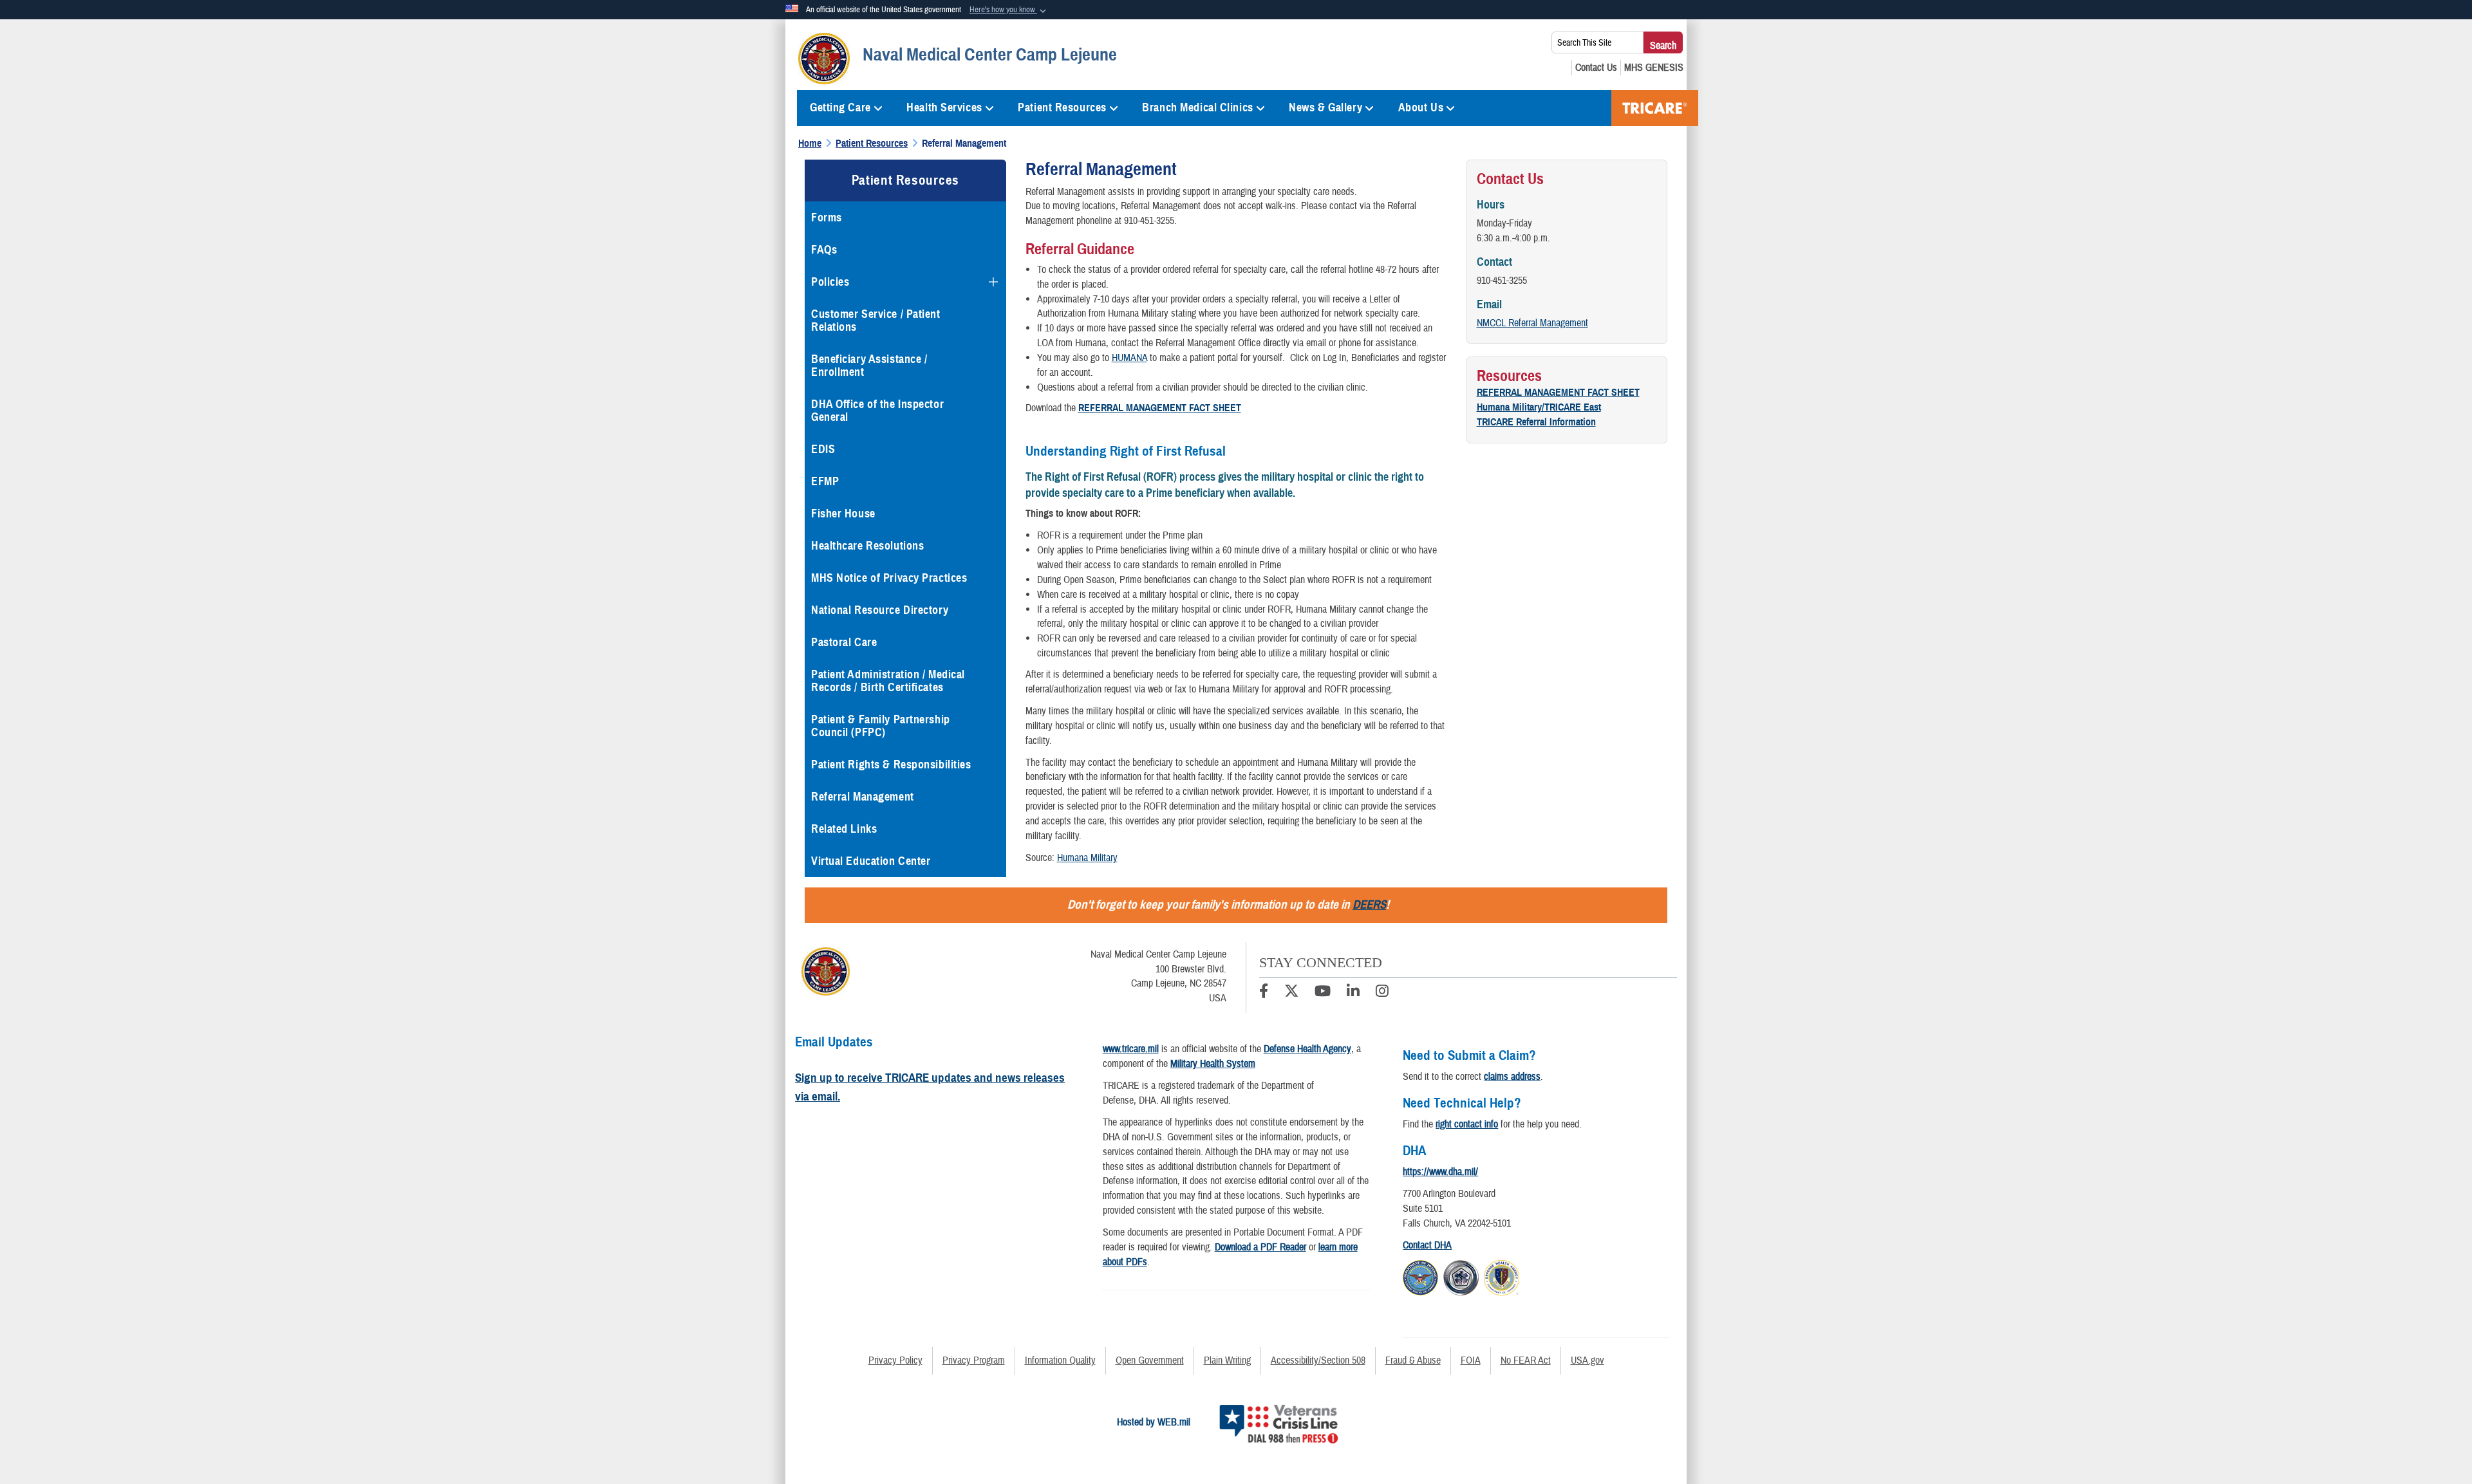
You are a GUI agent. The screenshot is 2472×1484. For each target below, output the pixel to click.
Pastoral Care (844, 642)
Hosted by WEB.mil (1154, 1422)
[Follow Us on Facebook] (1264, 993)
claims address (1512, 1077)
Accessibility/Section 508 (1318, 1360)
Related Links (844, 829)
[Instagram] (1382, 993)
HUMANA (1129, 358)
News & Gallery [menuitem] (1325, 107)
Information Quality (1060, 1360)
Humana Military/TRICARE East (1539, 407)
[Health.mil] (1461, 1275)
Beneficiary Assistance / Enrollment (869, 366)
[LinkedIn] (1353, 993)
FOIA (1471, 1360)
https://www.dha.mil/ (1440, 1172)
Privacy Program (974, 1360)
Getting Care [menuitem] (840, 107)
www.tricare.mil (1131, 1049)
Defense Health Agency (1307, 1049)
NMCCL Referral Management (1532, 323)
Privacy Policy (895, 1360)
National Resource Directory (880, 610)
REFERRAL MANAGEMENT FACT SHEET (1558, 393)
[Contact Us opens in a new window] (1596, 68)
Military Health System (1213, 1064)
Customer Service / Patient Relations (876, 320)
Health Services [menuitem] (944, 107)
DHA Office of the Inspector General (877, 411)
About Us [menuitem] (1421, 107)
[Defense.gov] (1420, 1275)
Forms (827, 218)
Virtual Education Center (871, 861)
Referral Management (863, 797)
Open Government (1150, 1360)
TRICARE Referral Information (1536, 422)
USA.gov (1587, 1360)
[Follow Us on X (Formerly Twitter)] (1291, 993)
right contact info (1467, 1124)
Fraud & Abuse (1413, 1360)
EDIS (823, 449)
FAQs (824, 250)
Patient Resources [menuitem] (1062, 107)
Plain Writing (1227, 1360)
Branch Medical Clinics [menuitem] (1197, 107)
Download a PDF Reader (1260, 1247)
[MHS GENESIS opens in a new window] (1654, 68)
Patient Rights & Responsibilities (891, 765)
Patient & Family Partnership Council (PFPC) (881, 726)
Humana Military (1087, 858)
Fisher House (843, 514)
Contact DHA (1427, 1245)
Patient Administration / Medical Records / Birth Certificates (888, 681)
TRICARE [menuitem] (1655, 108)
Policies (830, 282)
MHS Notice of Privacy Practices (889, 578)
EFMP (825, 481)
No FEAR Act (1526, 1360)
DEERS (1369, 904)
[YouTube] (1323, 993)
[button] (1009, 10)
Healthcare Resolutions (867, 546)
